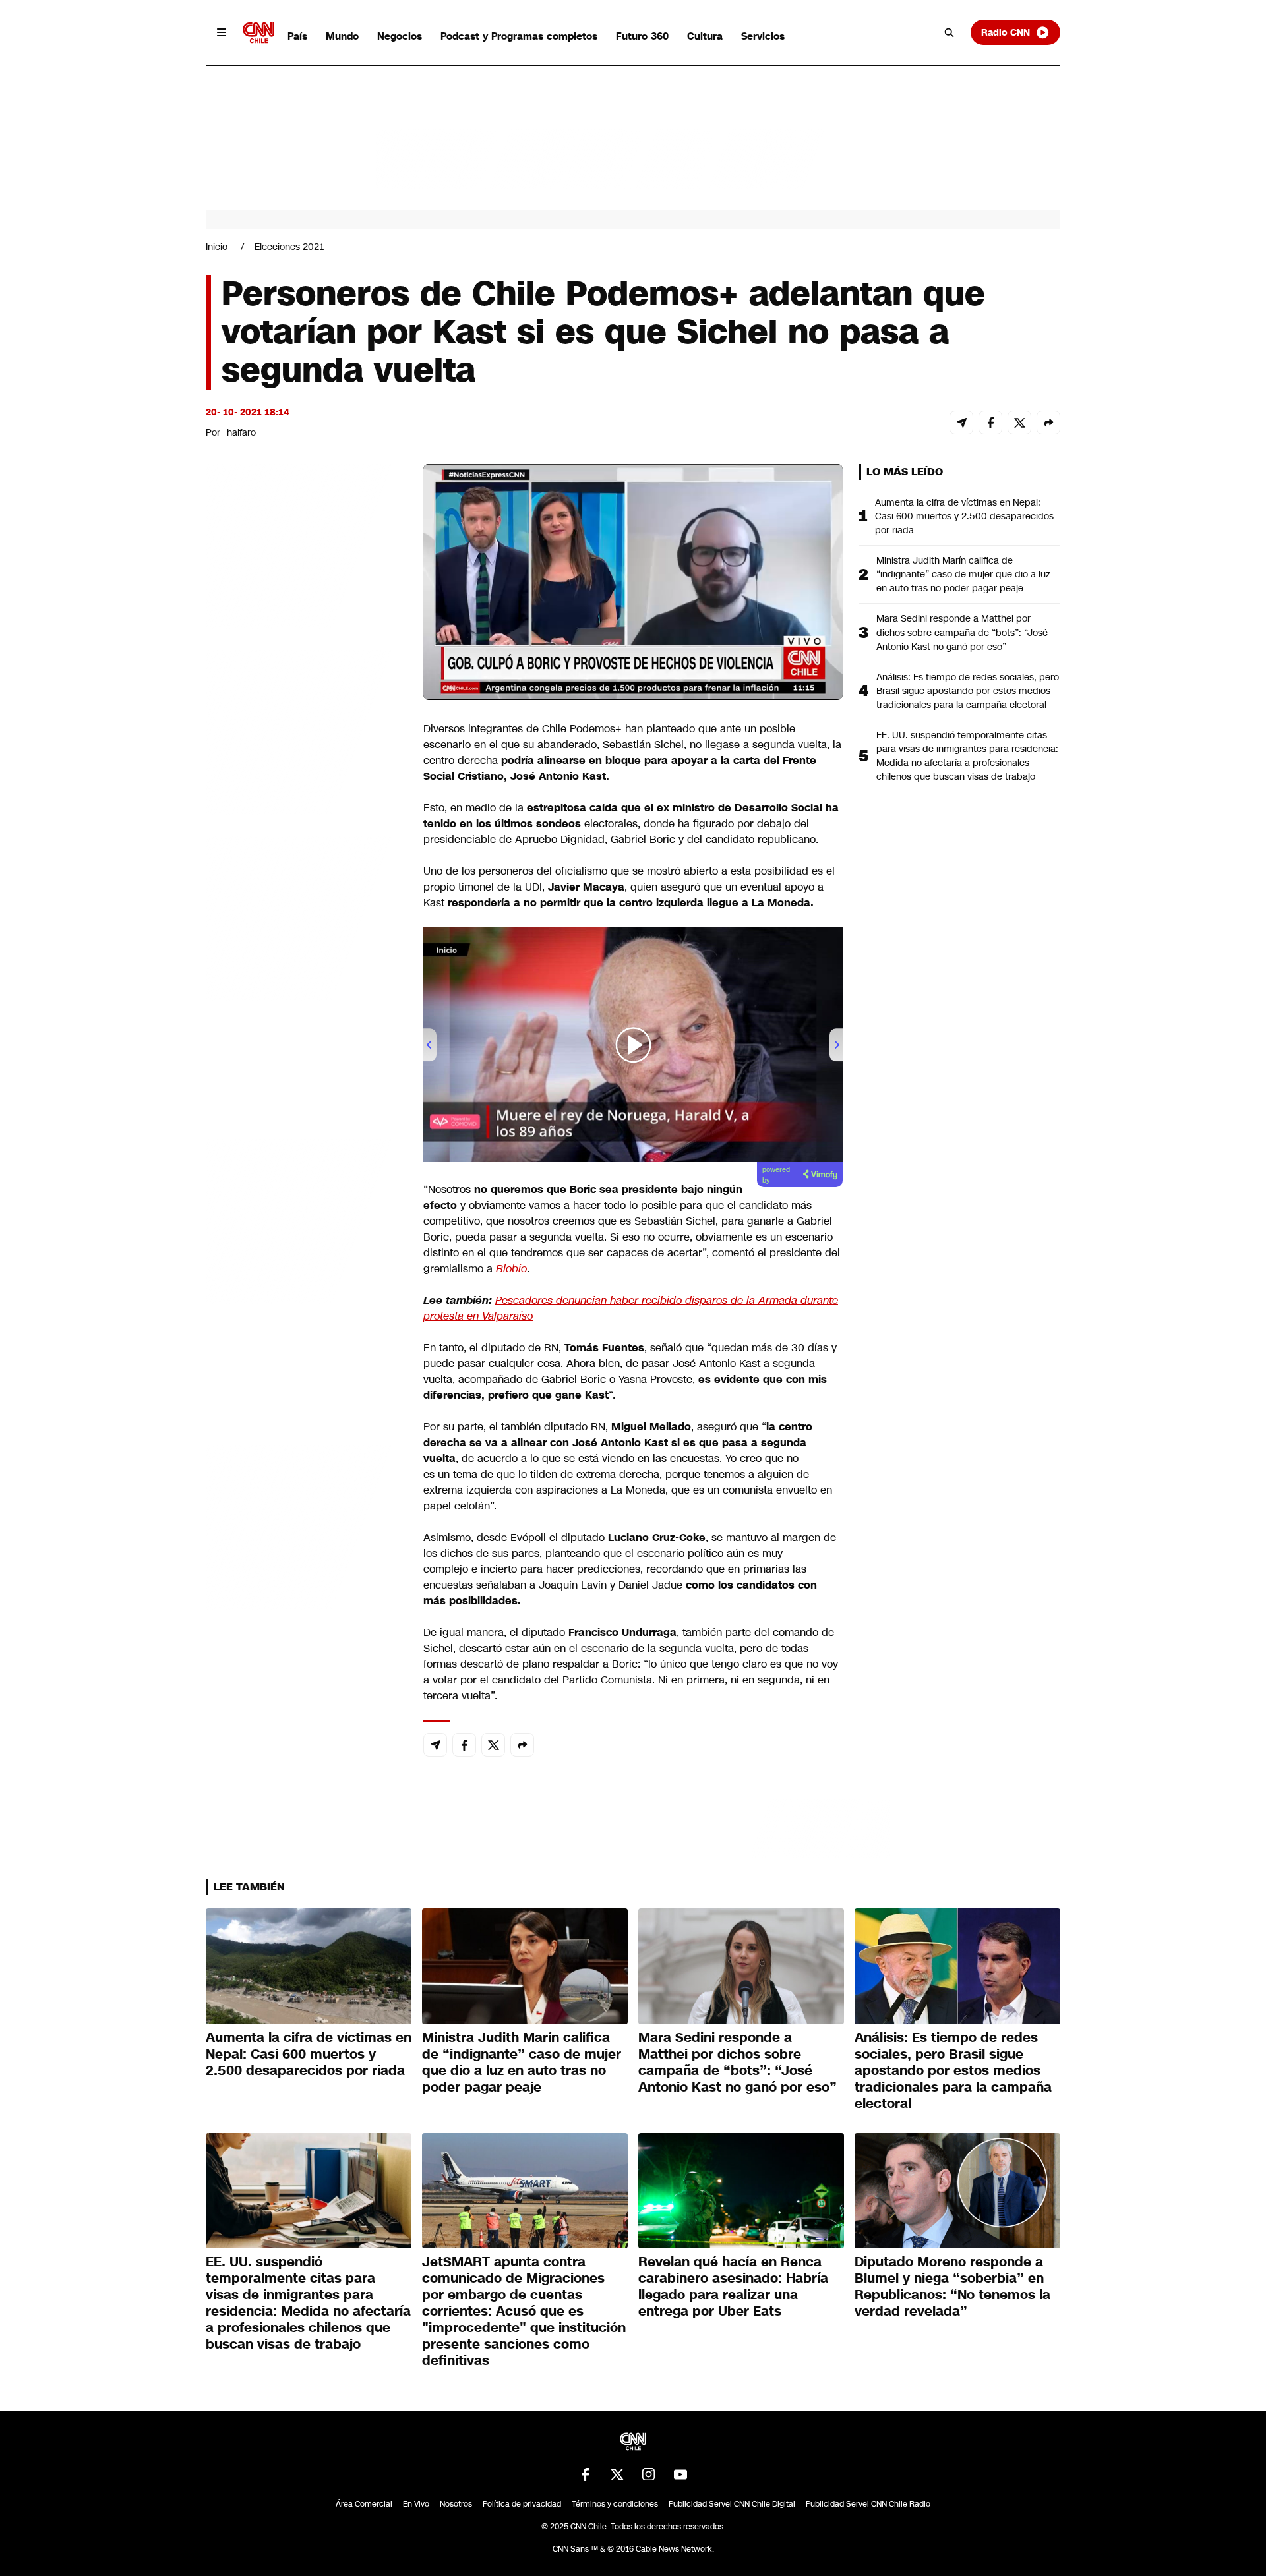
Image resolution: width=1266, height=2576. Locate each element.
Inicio (217, 247)
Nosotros (456, 2504)
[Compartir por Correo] (961, 423)
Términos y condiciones (615, 2504)
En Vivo (416, 2504)
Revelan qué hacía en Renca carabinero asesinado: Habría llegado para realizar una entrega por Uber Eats (733, 2286)
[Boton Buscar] (950, 32)
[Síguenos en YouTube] (680, 2474)
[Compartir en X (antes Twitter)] (1019, 423)
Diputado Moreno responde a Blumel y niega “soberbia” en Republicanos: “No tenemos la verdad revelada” (952, 2286)
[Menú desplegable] (222, 32)
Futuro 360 (642, 36)
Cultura (705, 36)
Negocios (400, 36)
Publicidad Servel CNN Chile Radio (868, 2504)
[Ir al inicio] (258, 33)
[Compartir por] (1048, 423)
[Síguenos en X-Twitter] (617, 2474)
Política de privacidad (522, 2504)
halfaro (241, 432)
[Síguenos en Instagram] (649, 2474)
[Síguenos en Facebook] (586, 2474)
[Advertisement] (305, 1219)
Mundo (342, 36)
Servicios (763, 36)
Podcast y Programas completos (519, 36)
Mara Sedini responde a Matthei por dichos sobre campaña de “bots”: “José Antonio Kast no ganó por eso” (962, 632)
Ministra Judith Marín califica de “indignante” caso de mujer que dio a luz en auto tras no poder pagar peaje (963, 574)
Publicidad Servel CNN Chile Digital (732, 2504)
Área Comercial (364, 2504)
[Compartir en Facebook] (990, 423)
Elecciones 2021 (289, 247)
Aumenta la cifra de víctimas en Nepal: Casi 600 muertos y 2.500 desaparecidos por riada (964, 516)
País (297, 36)
